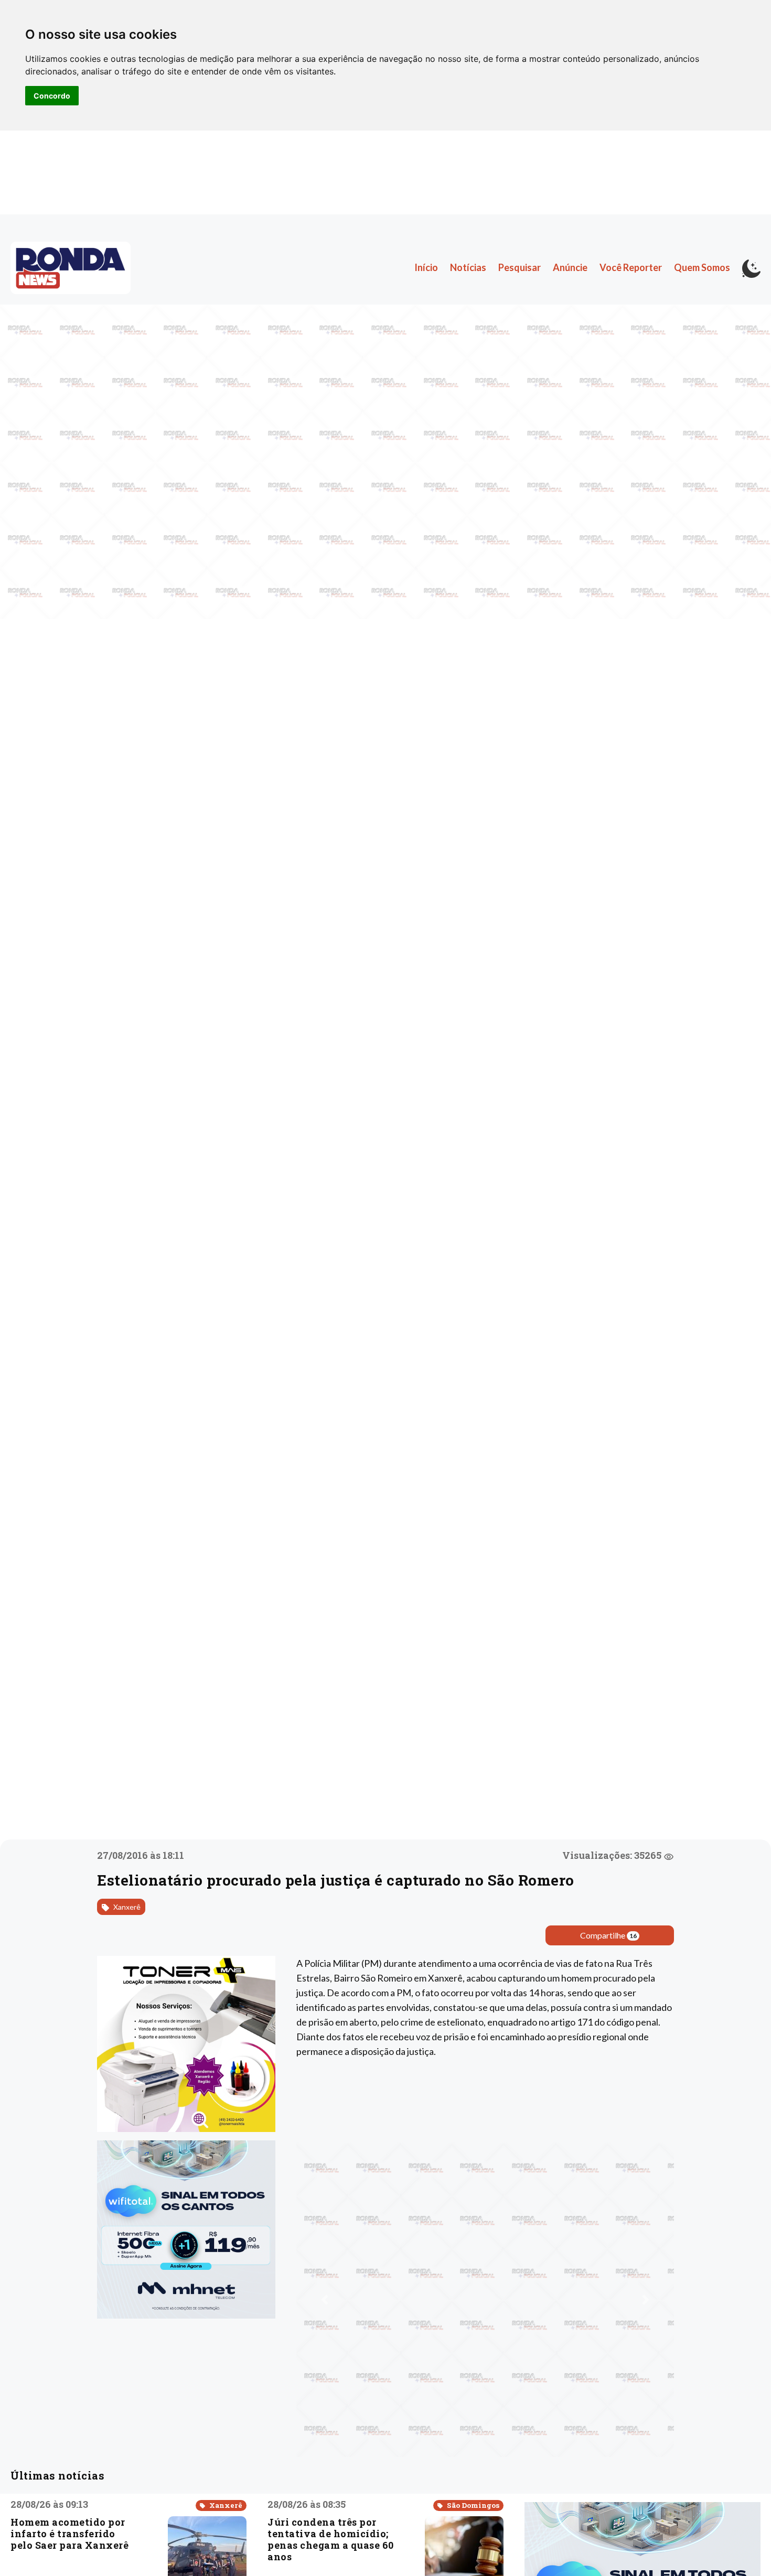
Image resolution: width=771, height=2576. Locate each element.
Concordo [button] (52, 96)
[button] (325, 2300)
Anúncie (570, 267)
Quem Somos (702, 267)
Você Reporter (631, 267)
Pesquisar (520, 267)
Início (426, 267)
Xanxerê (126, 1907)
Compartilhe (608, 1935)
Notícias (468, 267)
